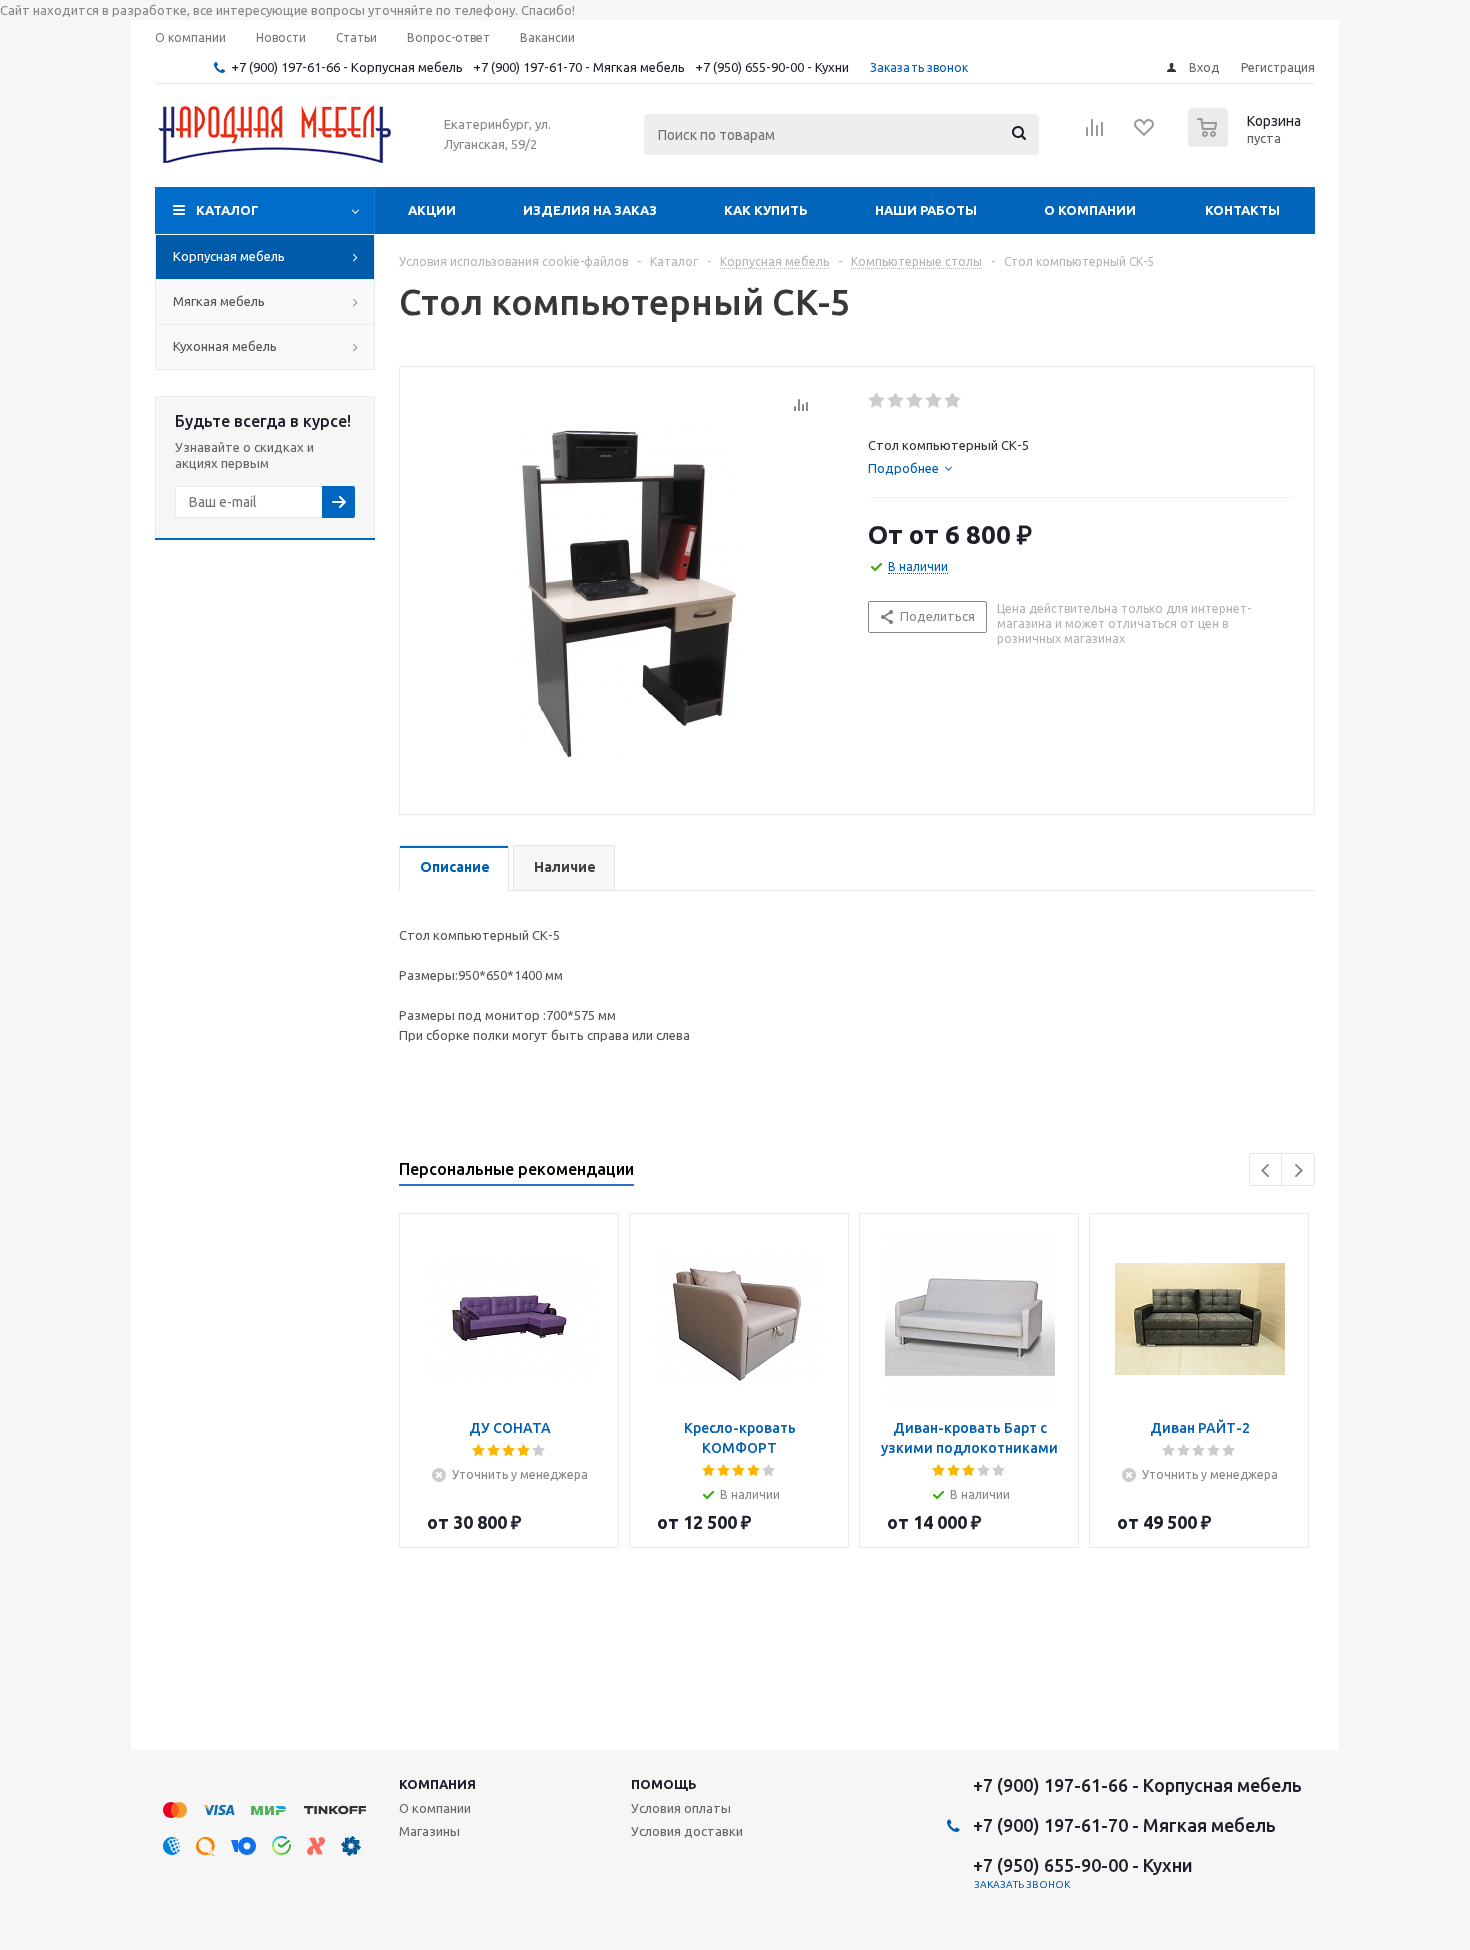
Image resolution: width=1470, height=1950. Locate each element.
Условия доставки (687, 1831)
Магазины (429, 1831)
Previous (1266, 1170)
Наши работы (926, 210)
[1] (877, 401)
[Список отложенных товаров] (1145, 134)
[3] (915, 401)
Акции (432, 210)
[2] (896, 401)
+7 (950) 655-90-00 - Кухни (772, 67)
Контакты (1242, 210)
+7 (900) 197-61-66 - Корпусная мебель (347, 67)
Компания (437, 1784)
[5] (953, 401)
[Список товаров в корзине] (1247, 141)
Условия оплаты (681, 1808)
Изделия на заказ (590, 210)
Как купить (766, 210)
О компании (1090, 210)
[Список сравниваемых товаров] (1095, 134)
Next (1298, 1170)
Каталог (227, 210)
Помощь (664, 1784)
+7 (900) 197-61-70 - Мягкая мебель (579, 67)
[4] (934, 401)
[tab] (1080, 468)
